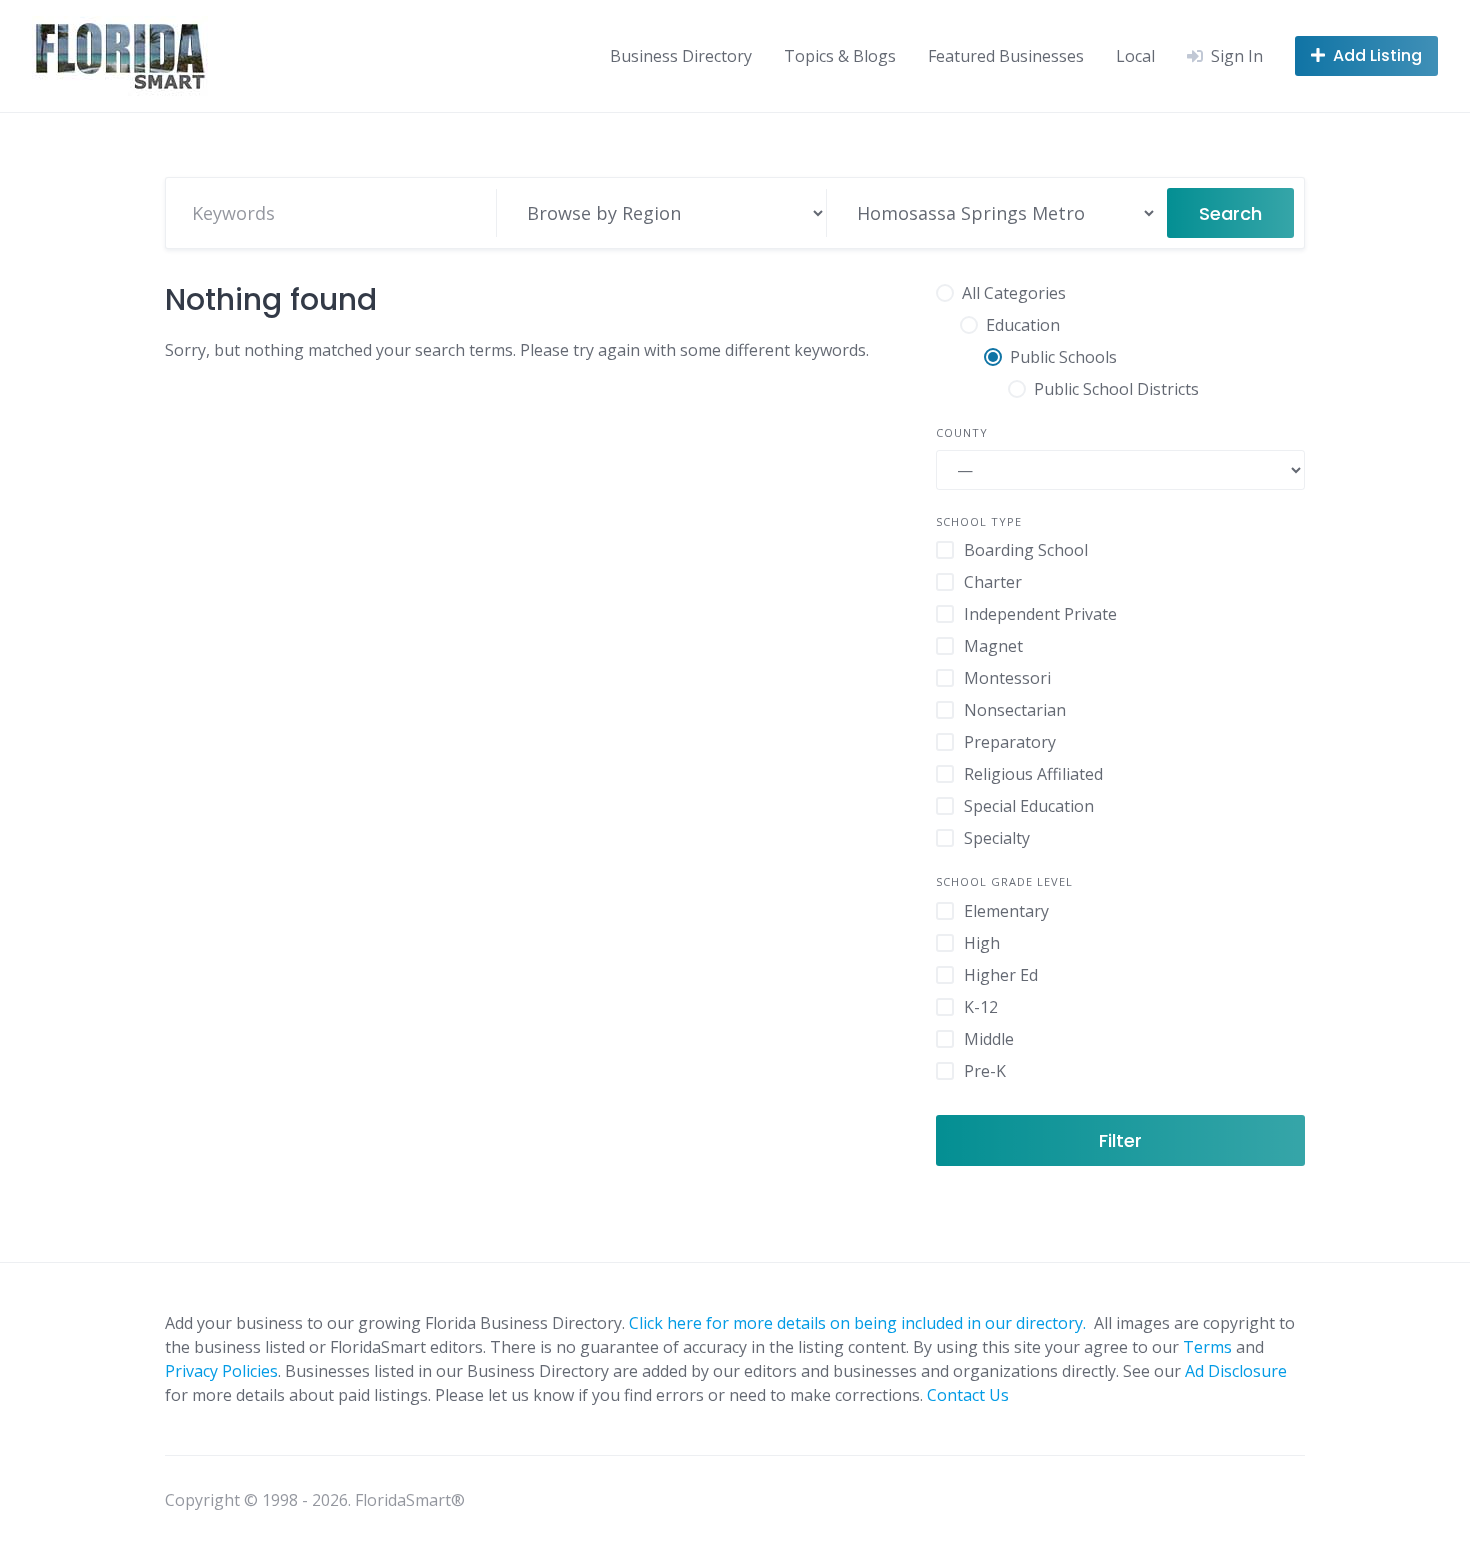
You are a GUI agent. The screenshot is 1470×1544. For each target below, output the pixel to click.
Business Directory (681, 56)
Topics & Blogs (840, 56)
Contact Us (968, 1395)
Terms (1207, 1347)
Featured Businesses (1006, 56)
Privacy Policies (221, 1371)
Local (1135, 56)
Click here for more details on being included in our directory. (859, 1323)
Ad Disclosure (1236, 1371)
